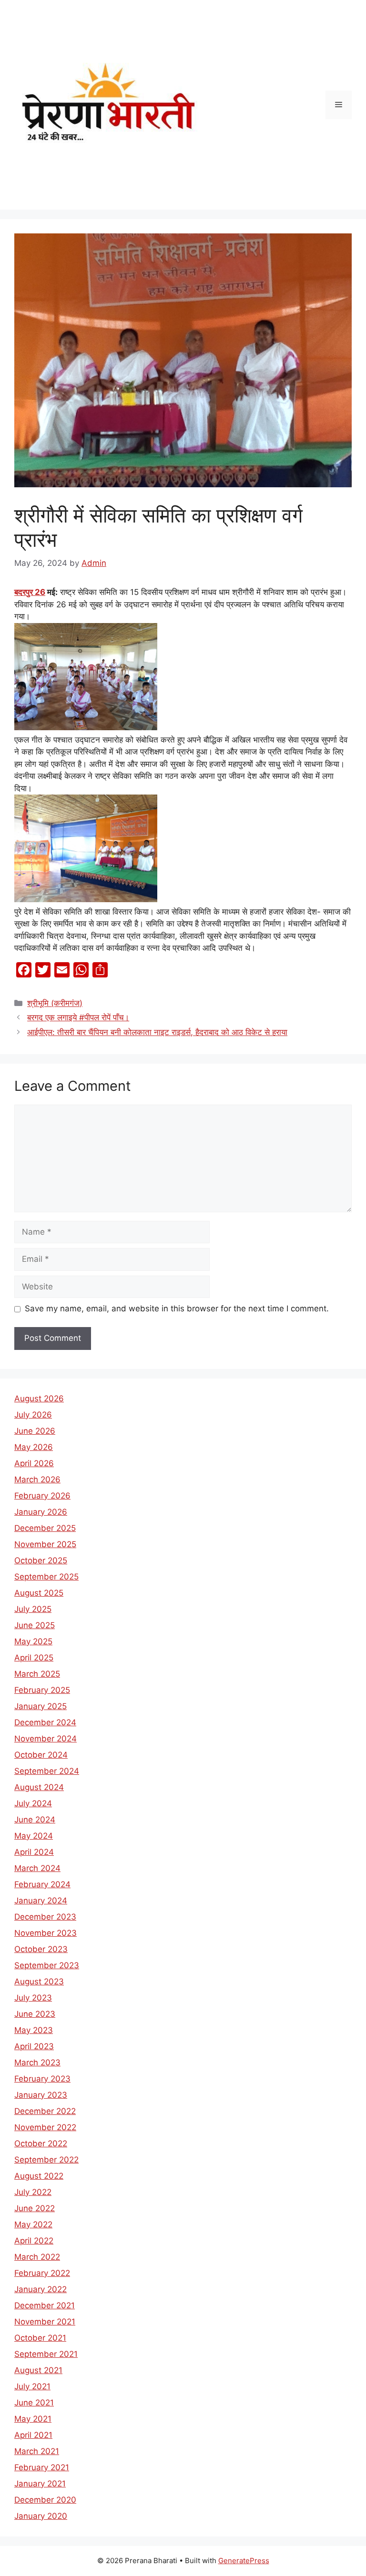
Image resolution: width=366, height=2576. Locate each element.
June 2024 (35, 1820)
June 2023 (35, 2014)
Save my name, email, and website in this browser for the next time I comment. (177, 1308)
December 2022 (45, 2111)
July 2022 (33, 2192)
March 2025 (37, 1674)
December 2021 (45, 2305)
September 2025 (46, 1577)
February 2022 (42, 2273)
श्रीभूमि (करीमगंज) (55, 1003)
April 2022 (34, 2241)
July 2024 (33, 1803)
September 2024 (47, 1771)
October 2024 (41, 1755)
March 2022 (37, 2257)
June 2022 (35, 2208)
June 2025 (35, 1625)
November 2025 (45, 1544)
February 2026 (42, 1496)
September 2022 (46, 2160)
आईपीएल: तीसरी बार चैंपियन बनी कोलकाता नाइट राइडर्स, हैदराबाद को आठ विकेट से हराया (157, 1032)
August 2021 (38, 2370)
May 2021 (33, 2419)
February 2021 (42, 2467)
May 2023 (34, 2030)
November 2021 (45, 2322)
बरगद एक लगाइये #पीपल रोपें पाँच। (78, 1017)
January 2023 (41, 2095)
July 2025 (33, 1609)
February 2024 (42, 1884)
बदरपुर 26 (30, 592)
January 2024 (41, 1901)
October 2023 (41, 1949)
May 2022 (33, 2224)
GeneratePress (244, 2561)
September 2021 (46, 2354)
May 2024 (34, 1836)
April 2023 (34, 2046)
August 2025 (39, 1593)
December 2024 (45, 1722)
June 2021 (34, 2403)
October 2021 (40, 2338)
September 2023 (47, 1965)
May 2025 (33, 1641)
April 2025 (34, 1658)
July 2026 (33, 1415)
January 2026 (41, 1512)
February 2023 (42, 2079)
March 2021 (37, 2451)
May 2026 (34, 1447)
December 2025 (45, 1528)
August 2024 (39, 1787)
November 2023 (46, 1933)
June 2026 (35, 1431)
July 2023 (33, 1998)
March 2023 (37, 2063)
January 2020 (41, 2516)
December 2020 (45, 2500)
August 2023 (39, 1982)
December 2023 (45, 1917)
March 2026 (37, 1479)
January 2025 (41, 1706)
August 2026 (39, 1399)
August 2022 (39, 2176)
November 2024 (46, 1739)
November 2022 (45, 2127)
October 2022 (41, 2143)
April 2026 (34, 1463)
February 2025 (42, 1690)
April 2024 (34, 1852)
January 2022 (41, 2289)
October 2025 (41, 1560)
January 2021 (40, 2484)
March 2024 (37, 1868)
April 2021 (33, 2435)
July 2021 (32, 2386)
